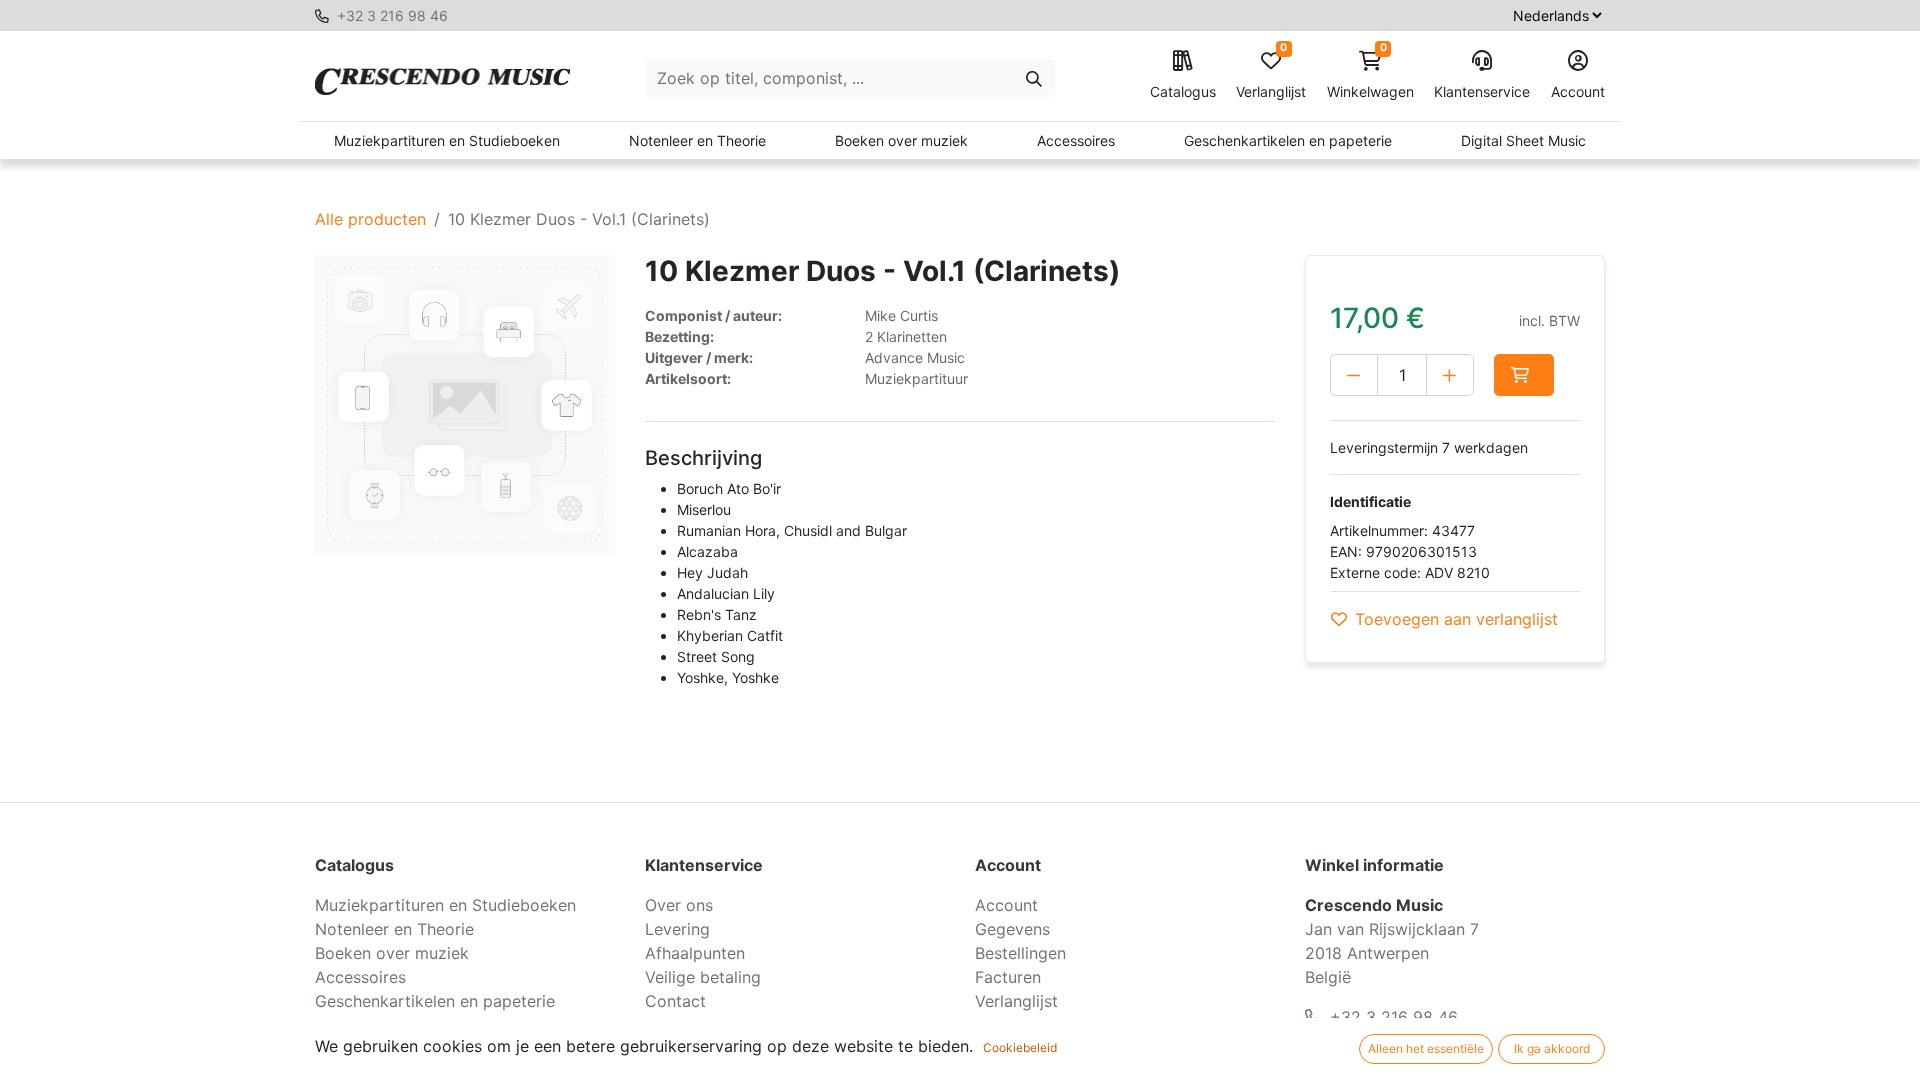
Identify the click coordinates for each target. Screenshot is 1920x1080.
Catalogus (1183, 91)
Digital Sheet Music (1523, 140)
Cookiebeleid (1020, 1047)
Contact (675, 1001)
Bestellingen (1020, 953)
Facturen (1008, 977)
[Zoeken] (1034, 78)
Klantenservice (1482, 91)
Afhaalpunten (695, 953)
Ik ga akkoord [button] (1552, 1048)
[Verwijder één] (1354, 375)
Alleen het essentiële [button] (1426, 1048)
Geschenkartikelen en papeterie (1288, 140)
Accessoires (1076, 140)
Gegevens (1012, 929)
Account (1578, 91)
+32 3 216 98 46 (392, 15)
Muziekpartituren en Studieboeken (447, 140)
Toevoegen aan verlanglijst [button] (1456, 619)
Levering (677, 929)
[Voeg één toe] (1450, 375)
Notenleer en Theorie (697, 140)
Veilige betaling (703, 977)
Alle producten (370, 219)
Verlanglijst (1271, 75)
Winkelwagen (1370, 75)
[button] (1524, 375)
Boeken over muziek (901, 140)
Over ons (679, 905)
